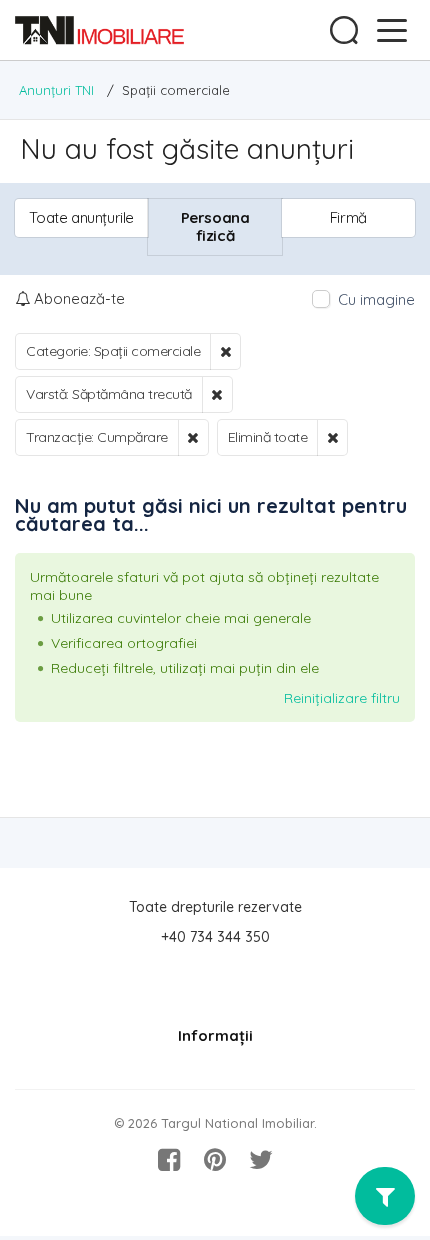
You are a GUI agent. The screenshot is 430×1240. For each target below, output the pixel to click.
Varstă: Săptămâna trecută (109, 394)
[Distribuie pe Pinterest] (215, 1160)
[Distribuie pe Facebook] (169, 1160)
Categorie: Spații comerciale (113, 351)
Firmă (348, 217)
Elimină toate (268, 437)
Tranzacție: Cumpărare (97, 437)
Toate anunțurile (81, 217)
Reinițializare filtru (342, 698)
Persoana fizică (215, 226)
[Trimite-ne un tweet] (261, 1160)
